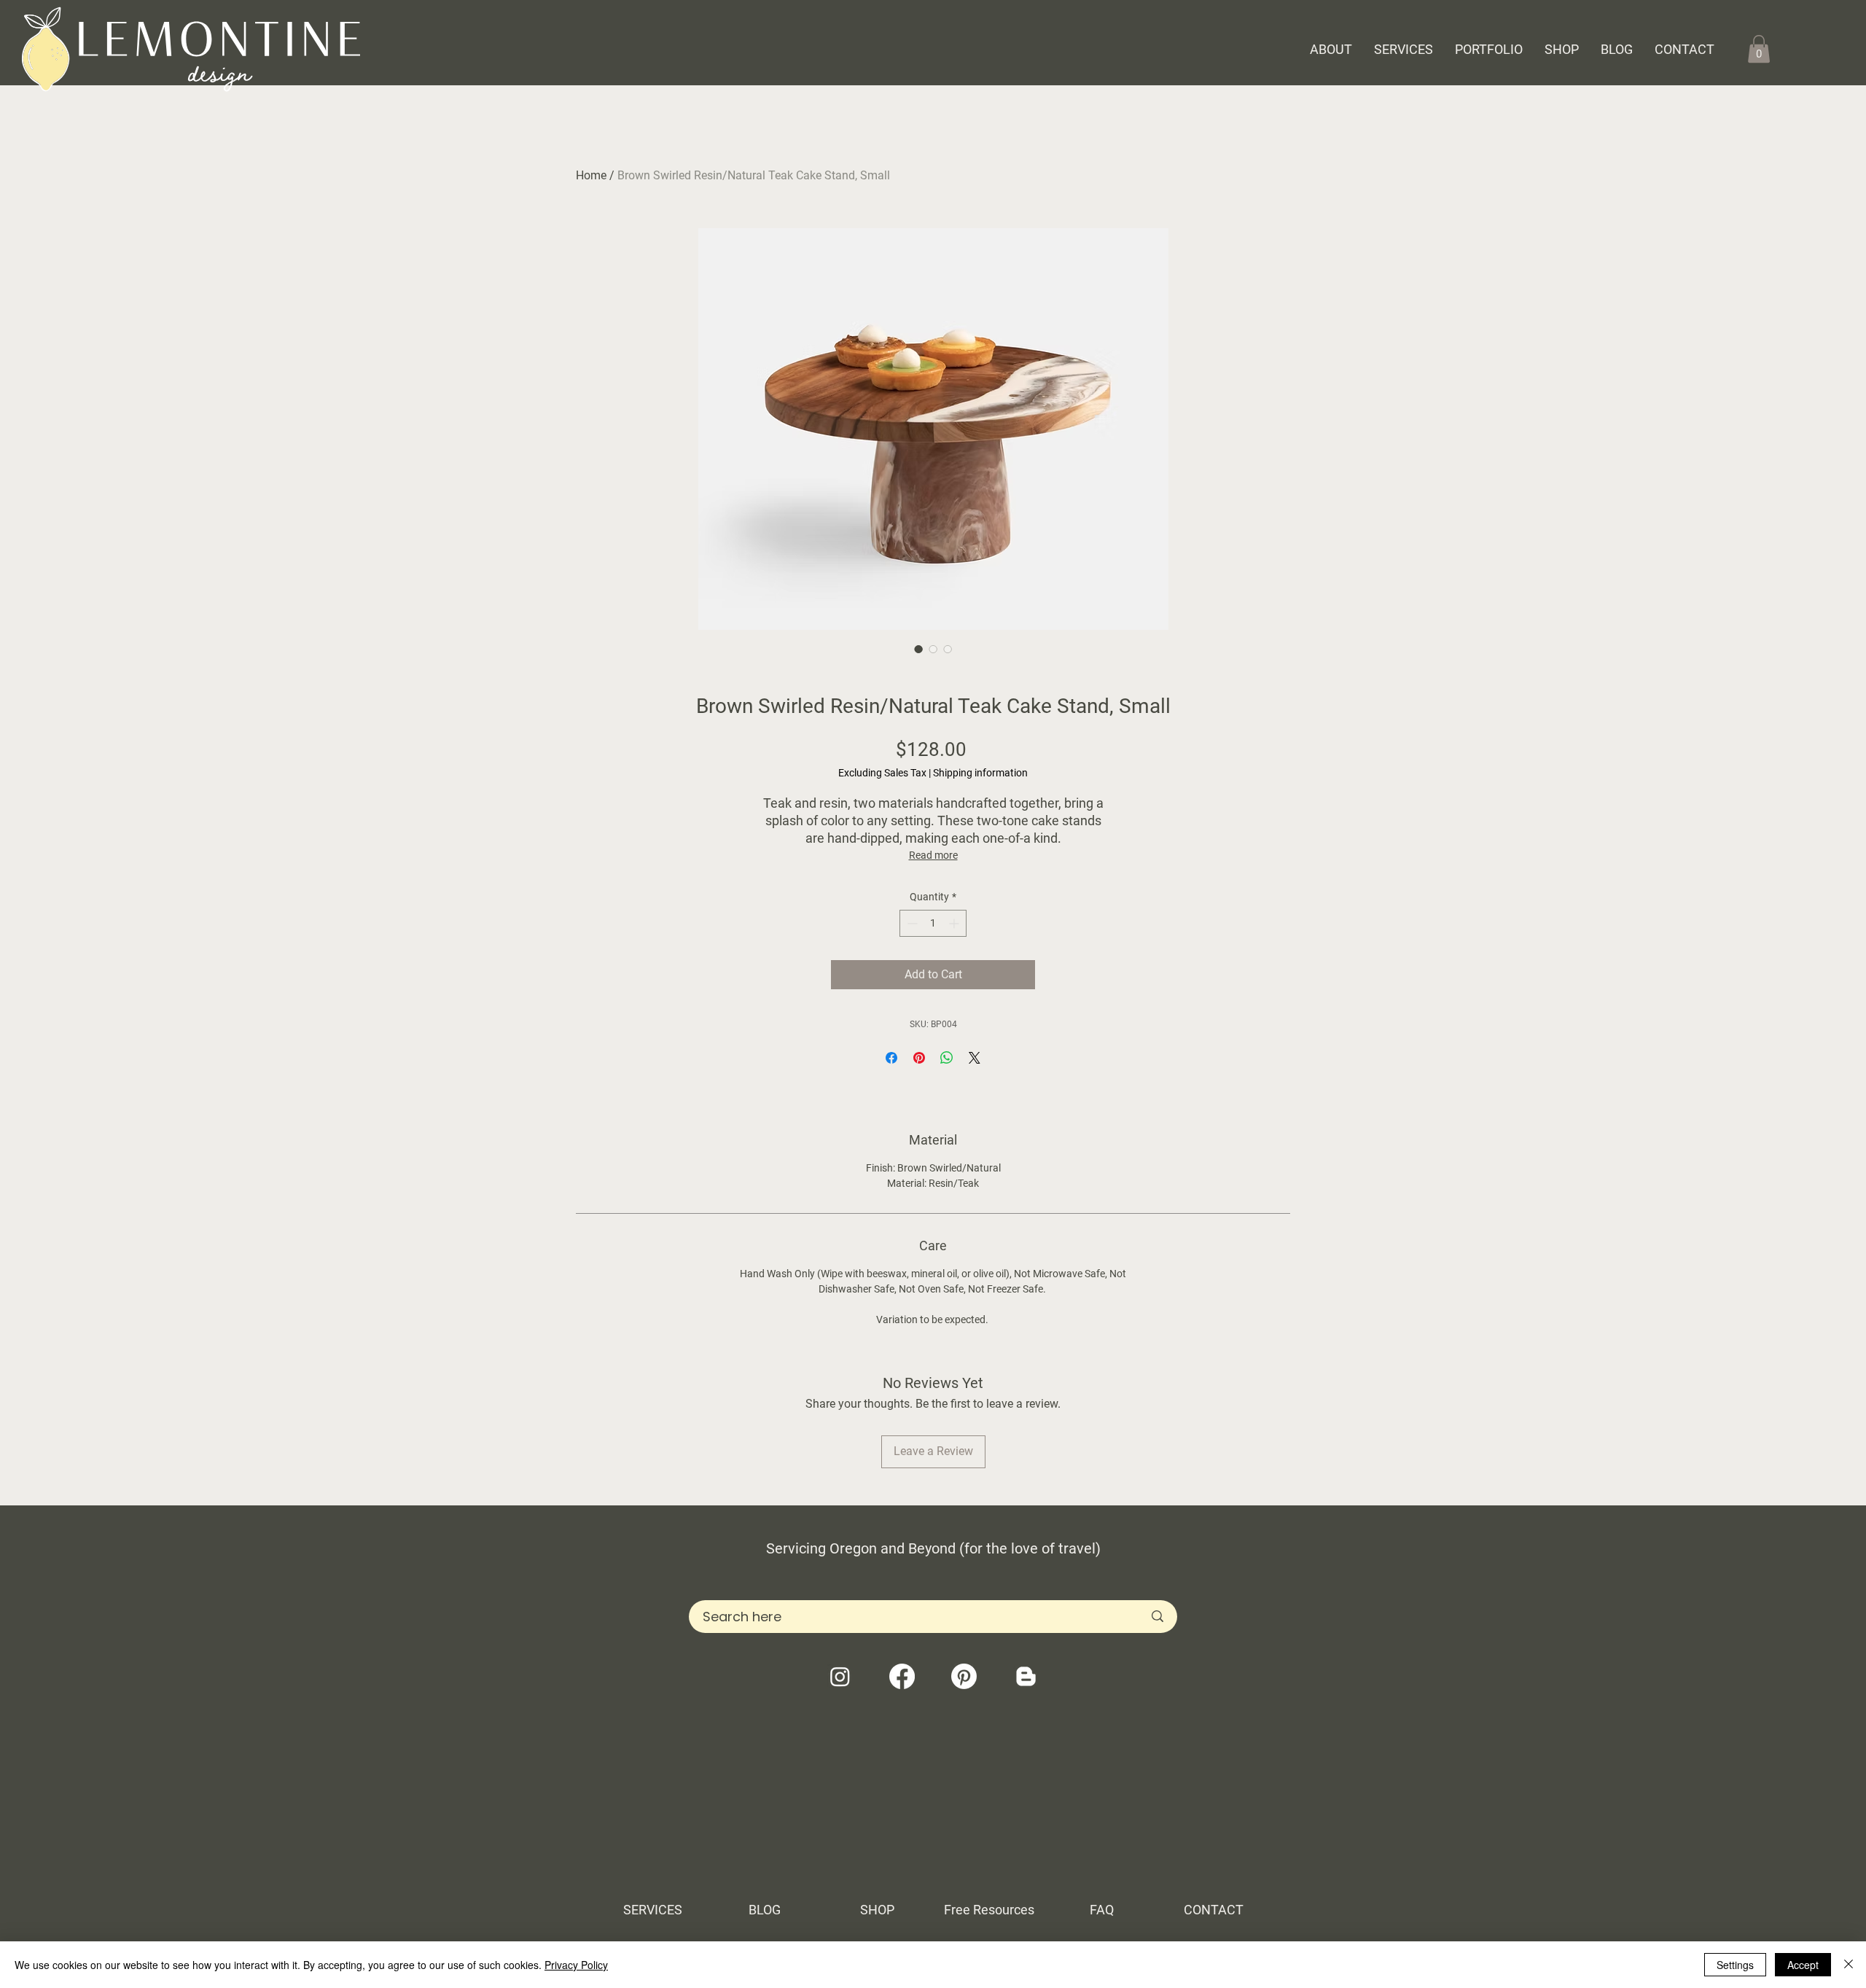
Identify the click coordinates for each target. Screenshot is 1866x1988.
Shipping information (980, 773)
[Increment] (955, 923)
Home (591, 175)
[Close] (1849, 1965)
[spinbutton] (933, 923)
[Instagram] (840, 1676)
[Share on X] (975, 1058)
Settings (1735, 1965)
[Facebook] (902, 1676)
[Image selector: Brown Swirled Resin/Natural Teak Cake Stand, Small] (918, 649)
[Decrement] (911, 923)
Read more (933, 855)
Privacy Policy (576, 1965)
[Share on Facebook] (891, 1058)
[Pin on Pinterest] (919, 1058)
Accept (1803, 1965)
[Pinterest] (964, 1676)
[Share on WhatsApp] (947, 1058)
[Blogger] (1026, 1676)
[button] (1759, 49)
